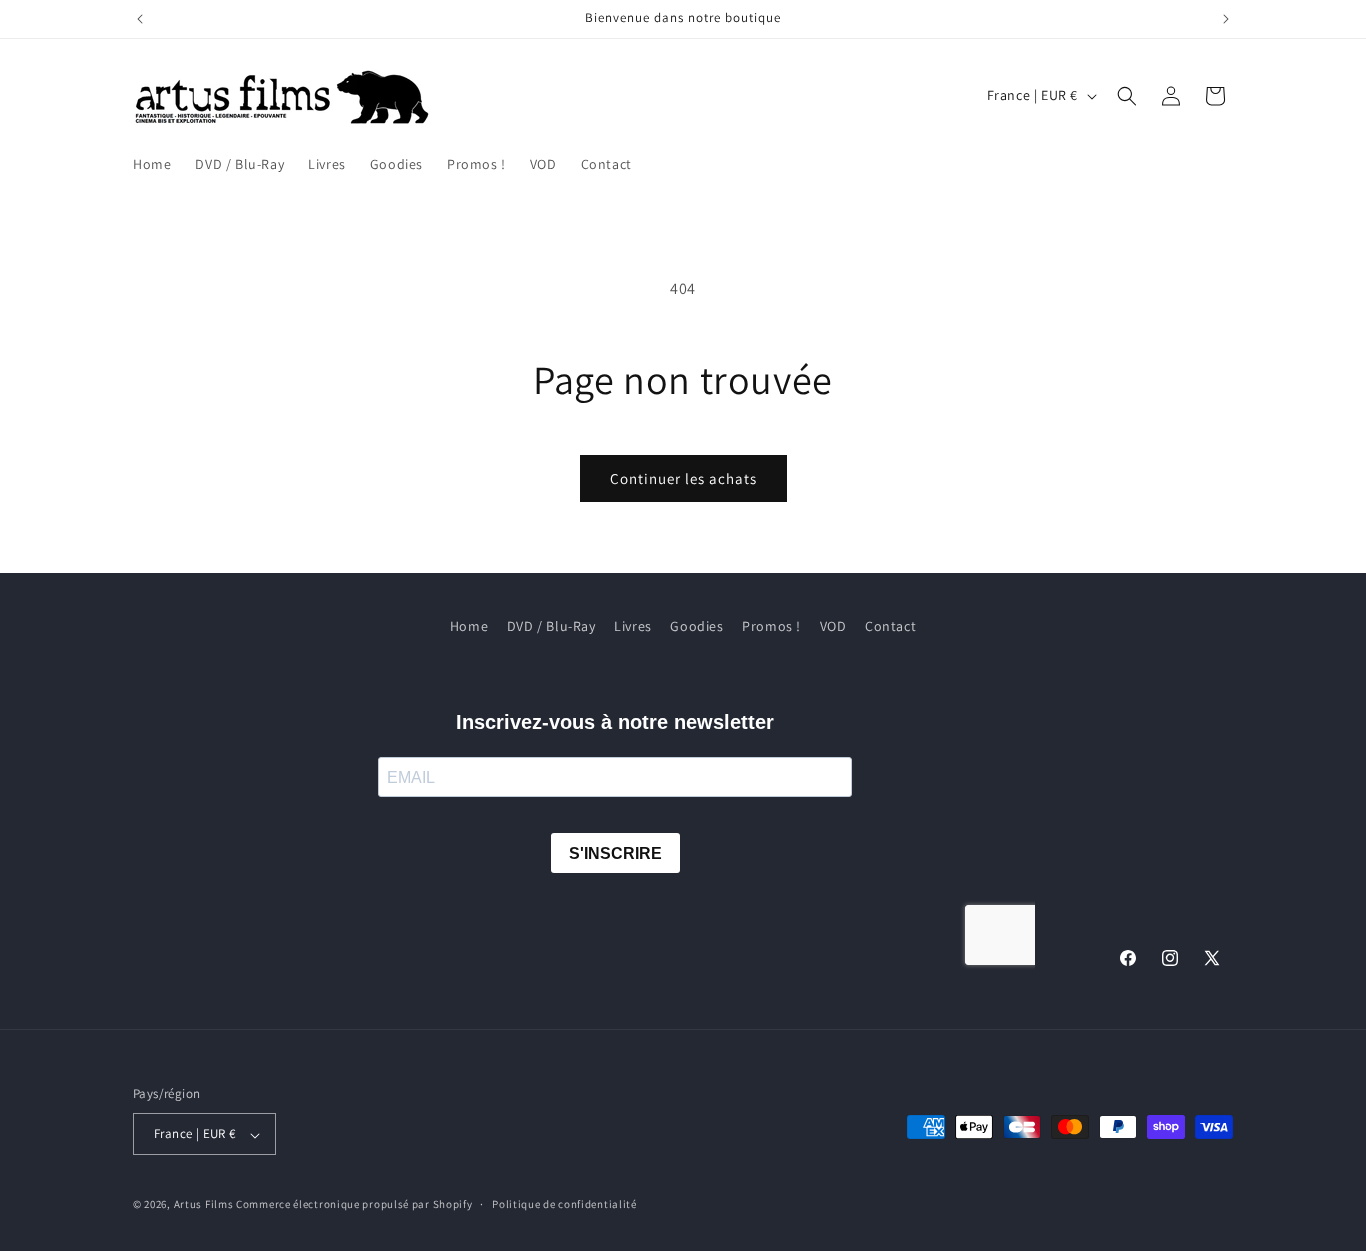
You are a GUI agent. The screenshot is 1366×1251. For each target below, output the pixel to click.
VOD (833, 626)
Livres (633, 626)
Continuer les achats (683, 478)
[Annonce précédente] (140, 19)
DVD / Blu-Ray (551, 626)
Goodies (696, 626)
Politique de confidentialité (564, 1204)
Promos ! (771, 626)
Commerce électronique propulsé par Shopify (354, 1205)
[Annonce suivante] (1226, 19)
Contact (890, 626)
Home (469, 626)
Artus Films (204, 1205)
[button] (1127, 96)
